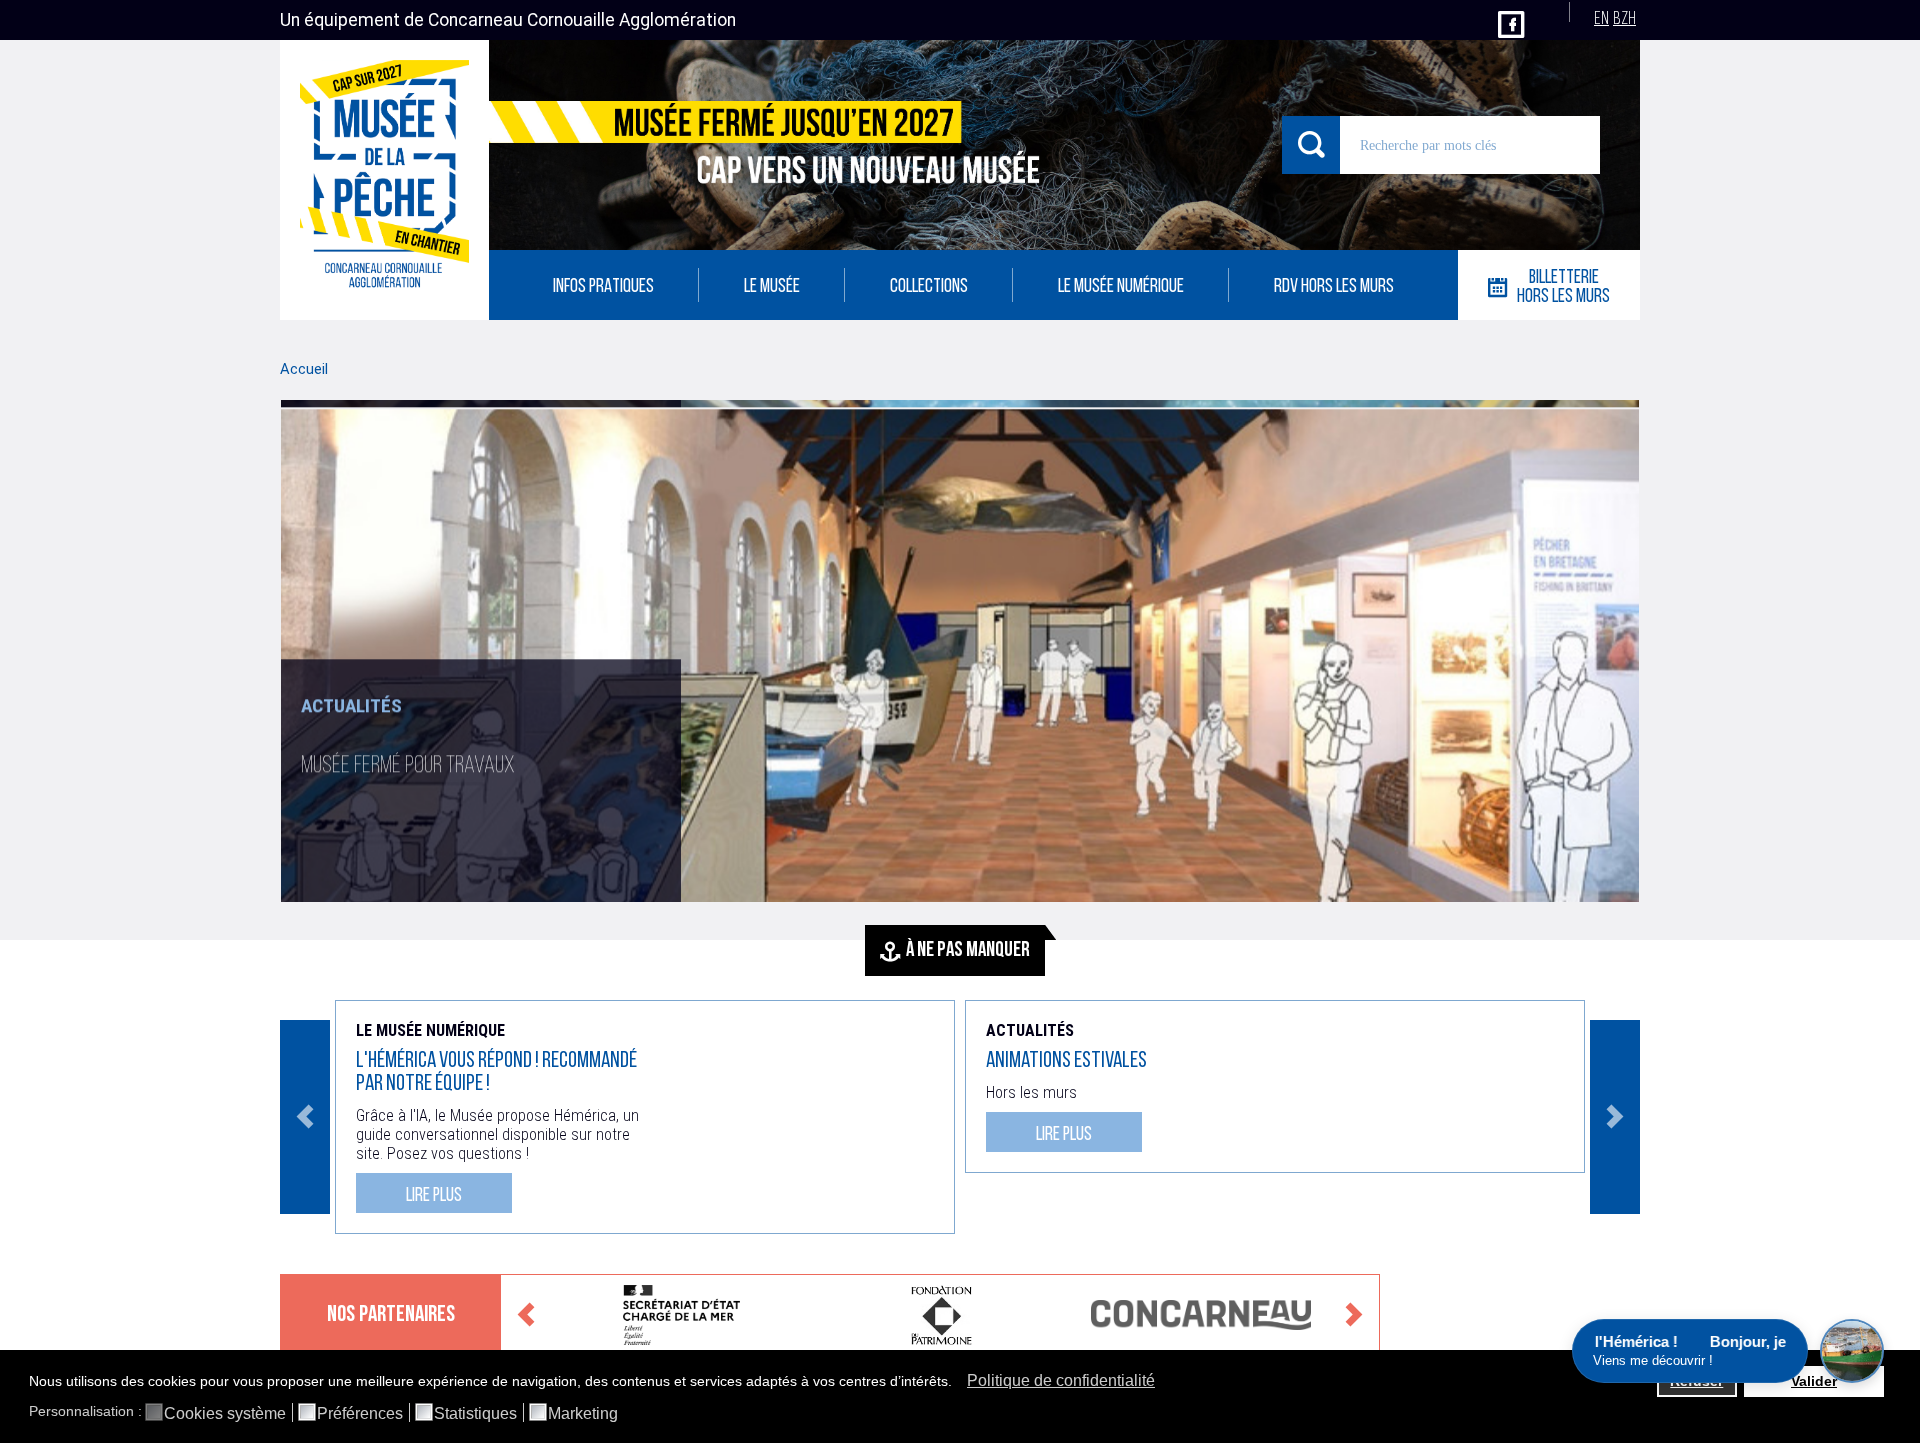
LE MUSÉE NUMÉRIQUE (1121, 287)
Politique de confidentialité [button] (1061, 1380)
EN (1601, 19)
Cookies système (225, 1414)
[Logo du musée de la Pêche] (384, 180)
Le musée (772, 287)
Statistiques (475, 1414)
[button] (957, 1383)
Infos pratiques (603, 287)
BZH (1624, 19)
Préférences (360, 1414)
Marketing (583, 1414)
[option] (960, 651)
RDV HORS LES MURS (1334, 287)
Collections (929, 287)
